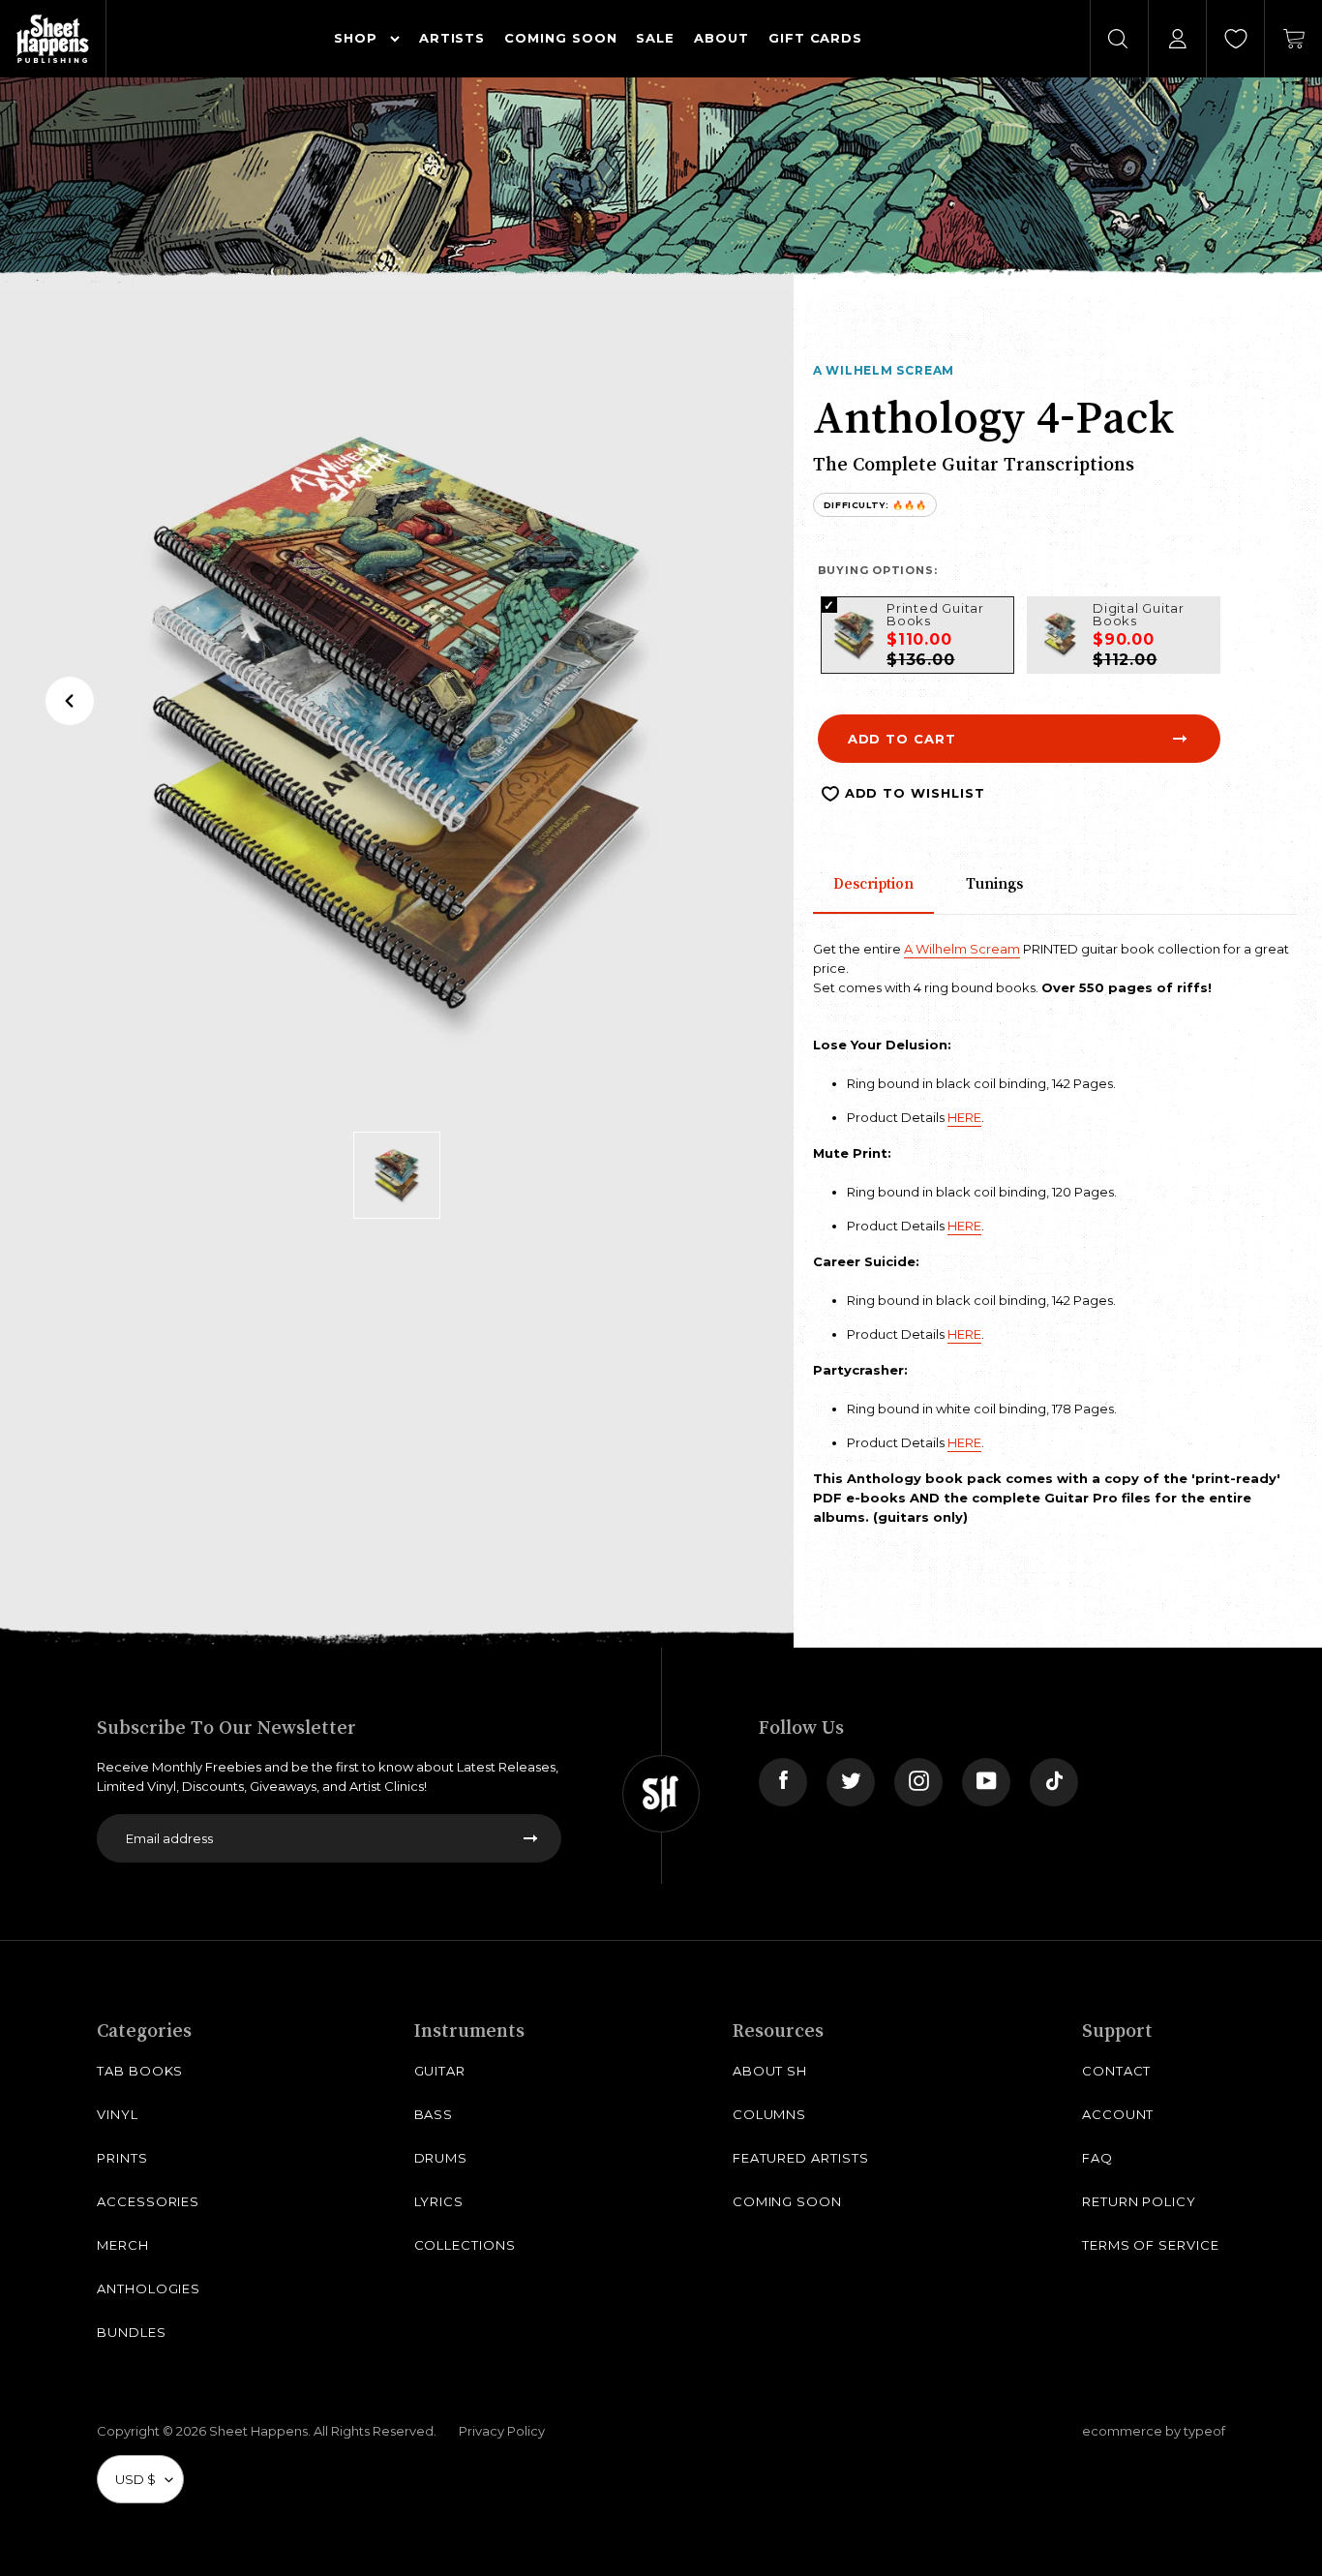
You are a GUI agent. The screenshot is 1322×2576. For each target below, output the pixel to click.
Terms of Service (1151, 2245)
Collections (465, 2245)
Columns (770, 2114)
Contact (1117, 2071)
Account (1118, 2114)
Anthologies (149, 2288)
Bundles (132, 2332)
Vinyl (118, 2114)
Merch (123, 2245)
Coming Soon (787, 2201)
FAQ (1097, 2158)
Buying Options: (878, 570)
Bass (434, 2114)
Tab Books (140, 2071)
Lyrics (439, 2201)
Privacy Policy (502, 2431)
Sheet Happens (258, 2431)
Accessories (148, 2201)
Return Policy (1139, 2201)
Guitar (440, 2071)
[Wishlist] (1236, 39)
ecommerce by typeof (1154, 2431)
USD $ (135, 2479)
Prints (122, 2158)
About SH (770, 2071)
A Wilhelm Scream (884, 370)
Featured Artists (801, 2158)
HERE (964, 1117)
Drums (441, 2158)
